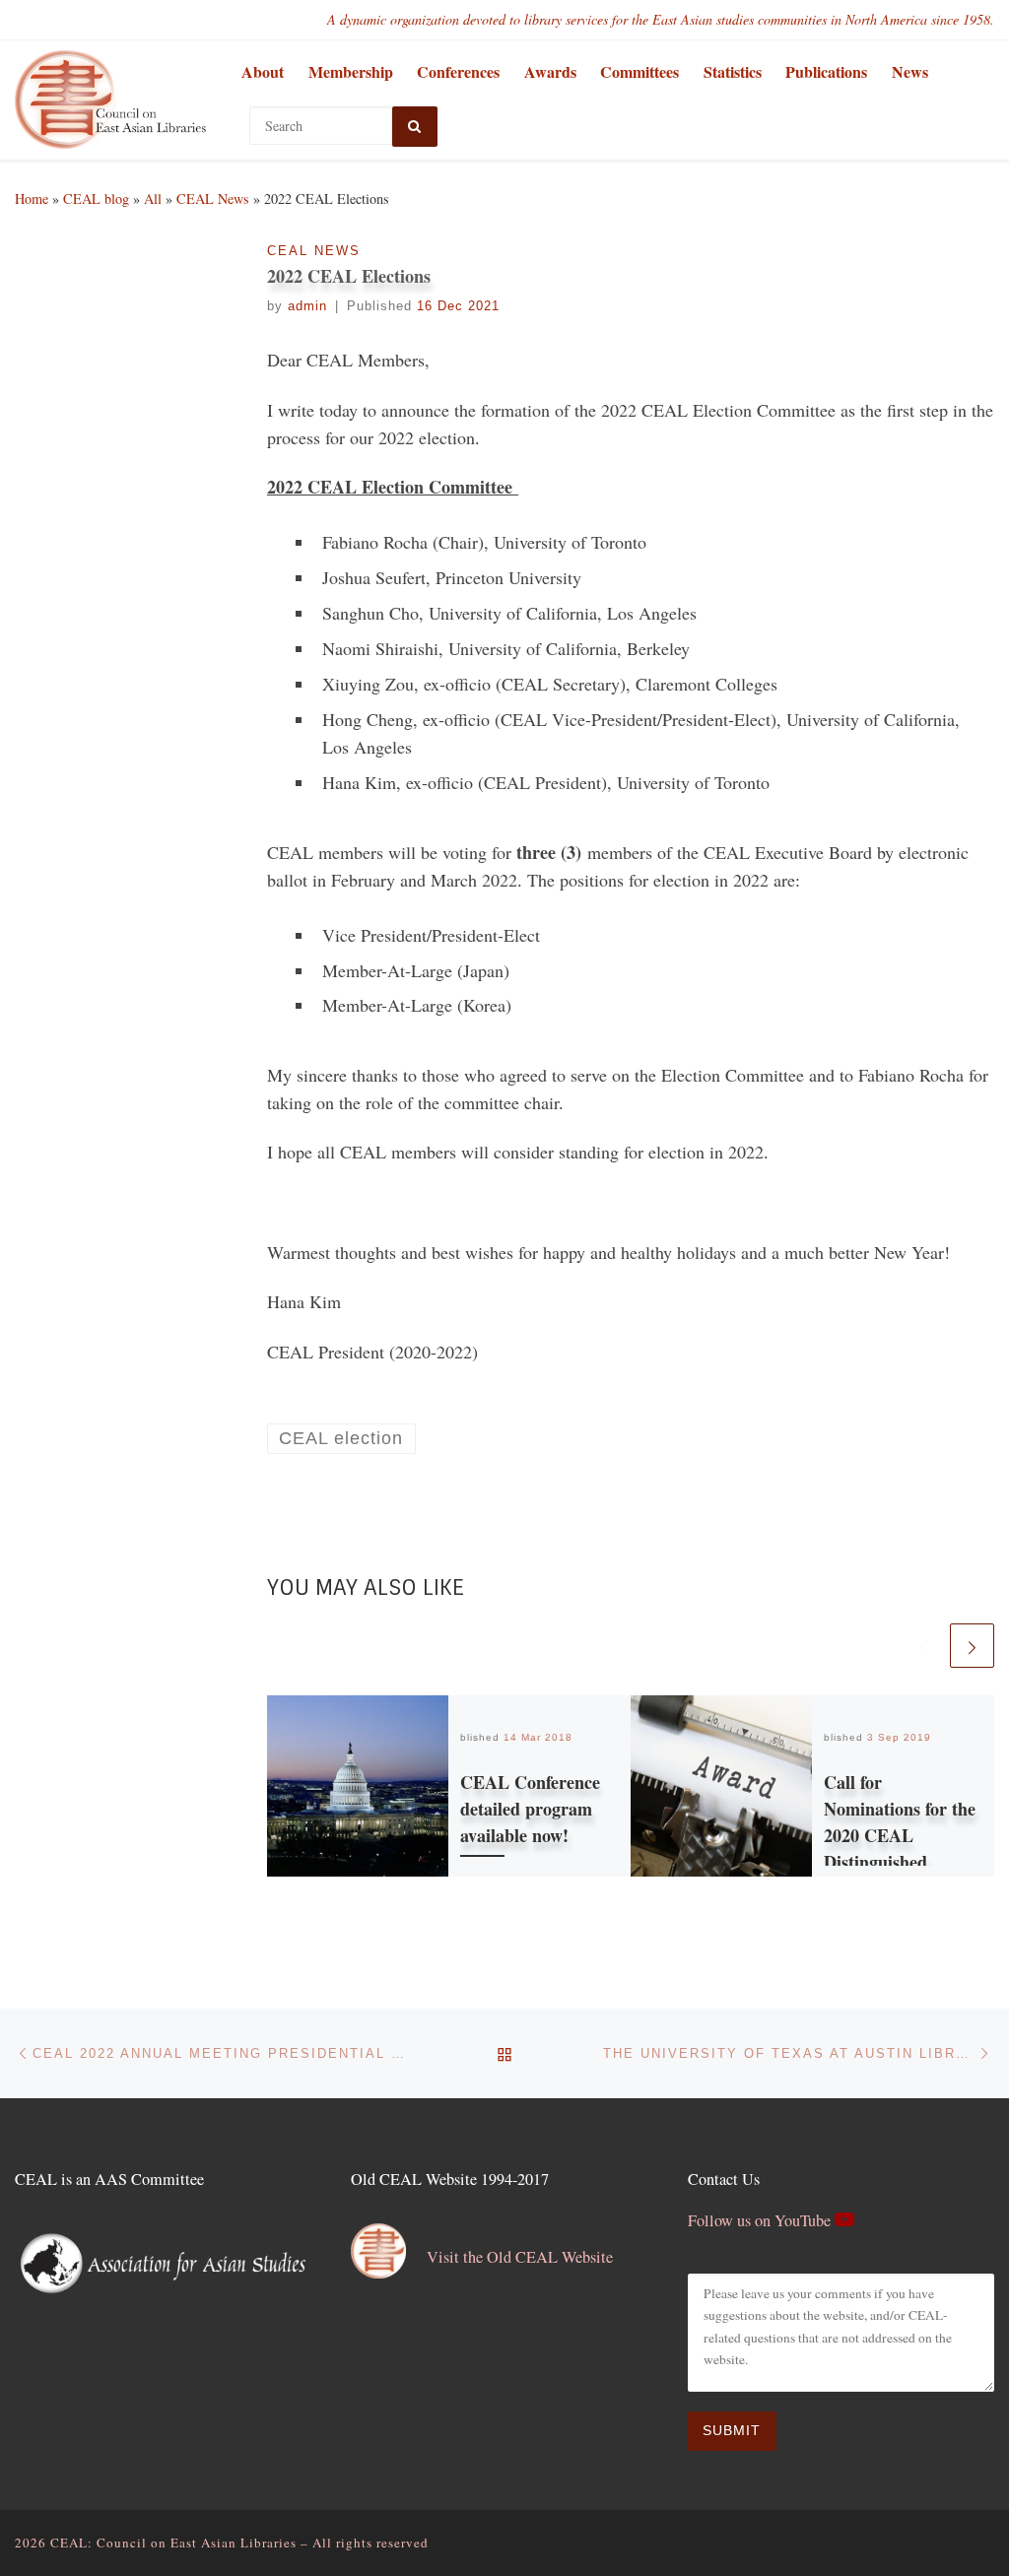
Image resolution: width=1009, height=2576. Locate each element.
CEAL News (213, 198)
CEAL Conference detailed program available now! (530, 1809)
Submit (732, 2431)
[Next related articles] (972, 1646)
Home (32, 198)
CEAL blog (96, 198)
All (153, 198)
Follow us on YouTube (761, 2220)
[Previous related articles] (924, 1646)
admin (307, 306)
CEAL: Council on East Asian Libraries (173, 2543)
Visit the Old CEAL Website (520, 2257)
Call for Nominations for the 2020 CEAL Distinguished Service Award (900, 1835)
